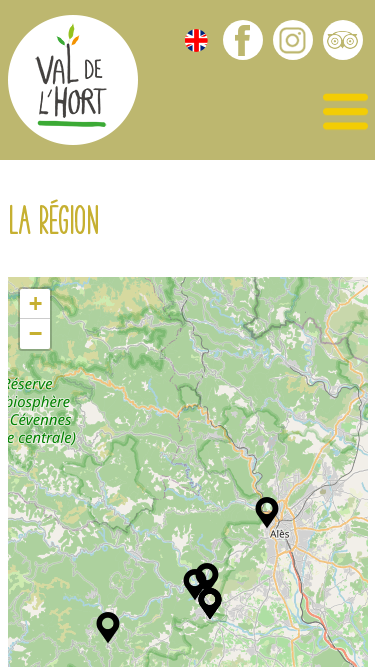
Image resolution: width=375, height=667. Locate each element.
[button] (267, 513)
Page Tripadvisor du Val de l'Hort (343, 40)
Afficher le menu (345, 112)
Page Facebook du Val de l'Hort (243, 40)
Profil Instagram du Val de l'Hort (293, 40)
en (196, 40)
